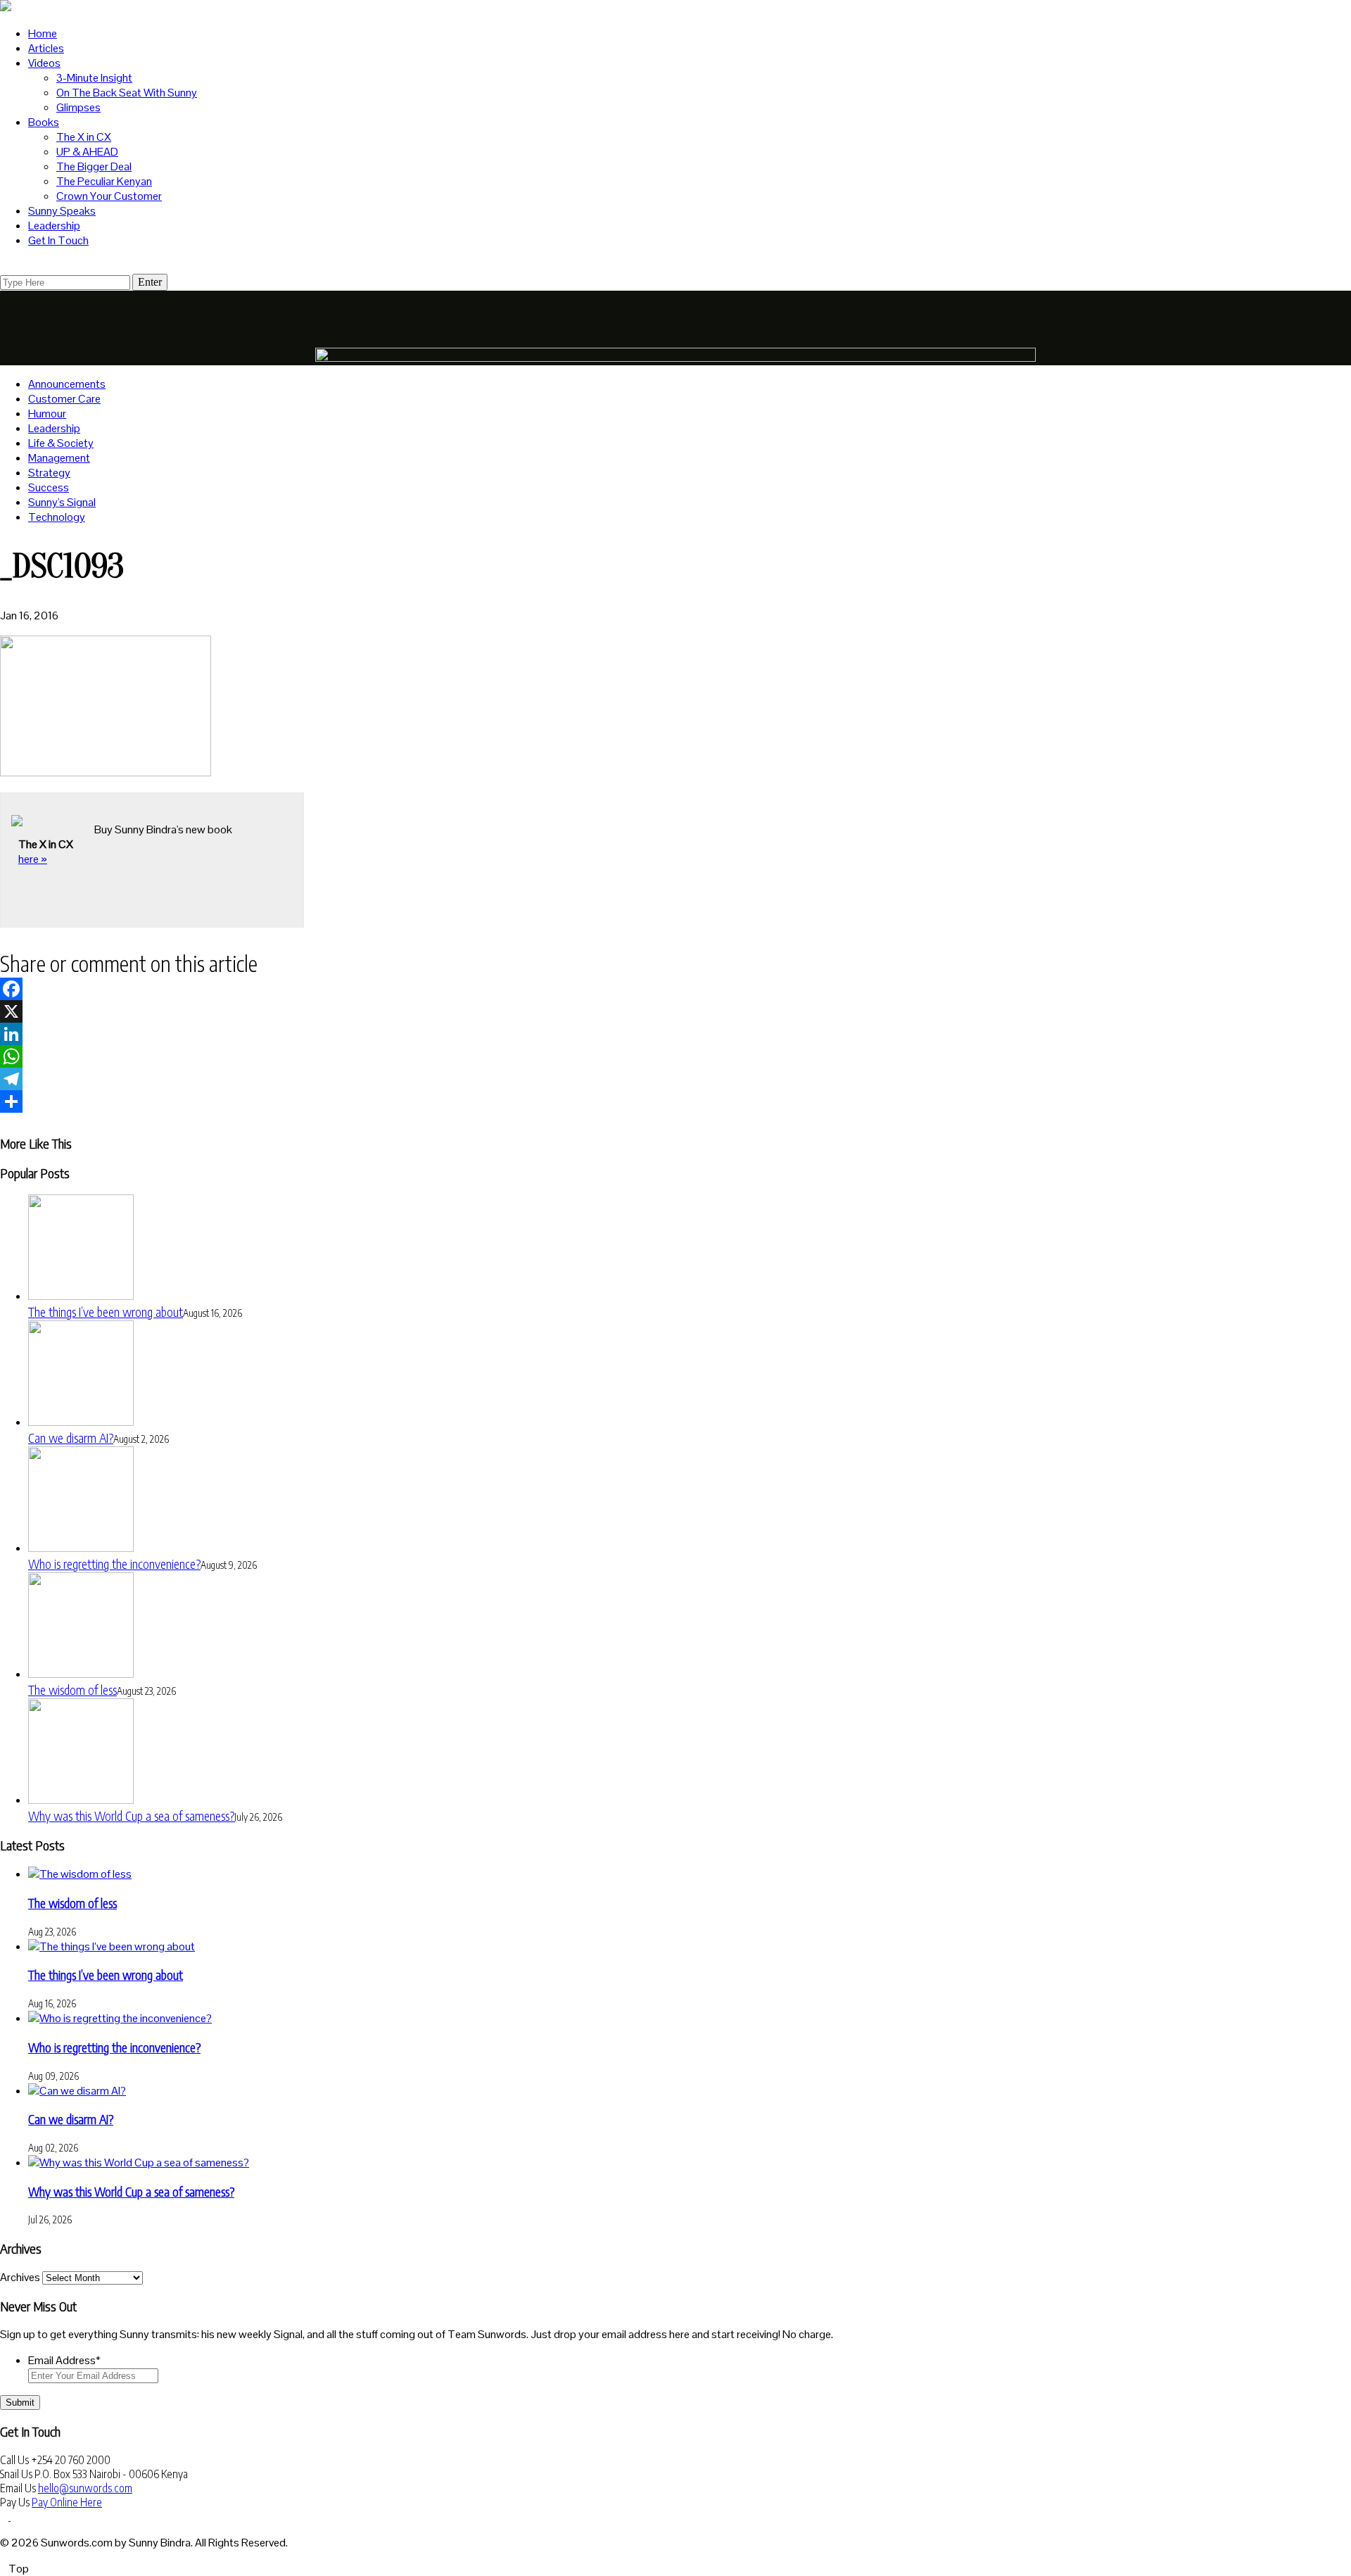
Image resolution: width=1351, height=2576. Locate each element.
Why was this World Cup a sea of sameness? (131, 1816)
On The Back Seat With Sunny (127, 93)
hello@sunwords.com (85, 2488)
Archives (20, 2277)
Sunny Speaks (62, 211)
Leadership (54, 226)
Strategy (49, 473)
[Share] (675, 1101)
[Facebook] (675, 989)
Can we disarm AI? (71, 1438)
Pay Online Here (67, 2502)
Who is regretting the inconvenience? (114, 1564)
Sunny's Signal (62, 502)
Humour (47, 413)
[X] (675, 1011)
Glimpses (78, 107)
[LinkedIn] (675, 1034)
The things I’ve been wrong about (106, 1312)
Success (49, 487)
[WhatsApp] (675, 1056)
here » (33, 859)
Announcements (67, 384)
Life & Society (61, 443)
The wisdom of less (72, 1690)
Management (59, 458)
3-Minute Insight (94, 78)
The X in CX (84, 137)
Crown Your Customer (109, 196)
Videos (44, 63)
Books (44, 122)
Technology (57, 517)
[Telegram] (675, 1079)
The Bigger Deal (94, 166)
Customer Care (64, 399)
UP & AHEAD (87, 152)
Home (43, 33)
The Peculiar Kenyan (104, 181)
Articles (46, 48)
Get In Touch (58, 240)
